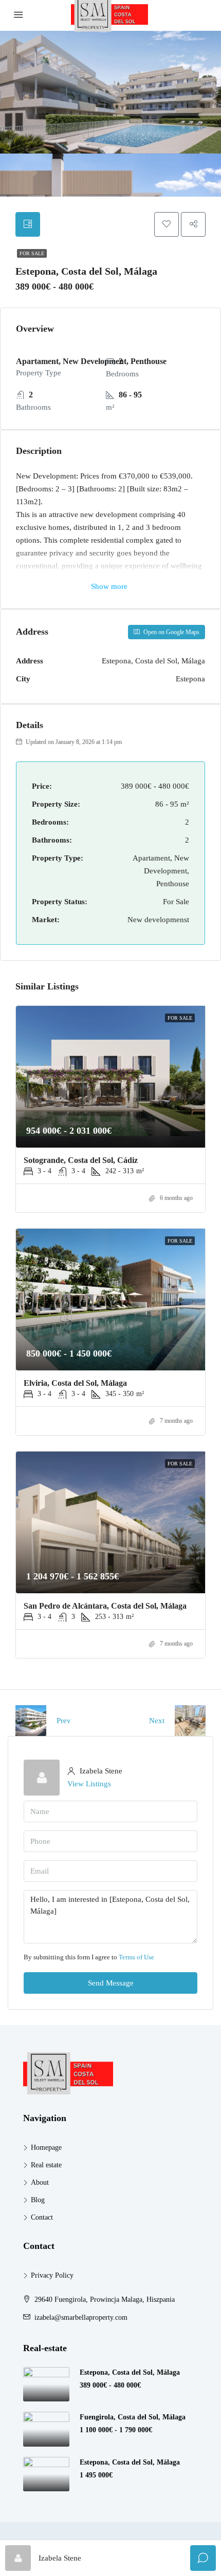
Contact (42, 2217)
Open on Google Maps (171, 632)
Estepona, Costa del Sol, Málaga (130, 2372)
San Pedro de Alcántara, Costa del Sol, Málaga (105, 1606)
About (40, 2182)
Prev (64, 1721)
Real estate (46, 2165)
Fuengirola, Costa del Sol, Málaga (133, 2417)
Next (157, 1721)
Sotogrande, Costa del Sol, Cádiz (81, 1160)
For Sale (32, 253)
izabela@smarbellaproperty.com (81, 2317)
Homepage (46, 2148)
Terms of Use (136, 1957)
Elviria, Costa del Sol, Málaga (75, 1383)
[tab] (28, 224)
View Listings (89, 1784)
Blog (38, 2200)
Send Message (111, 1983)
